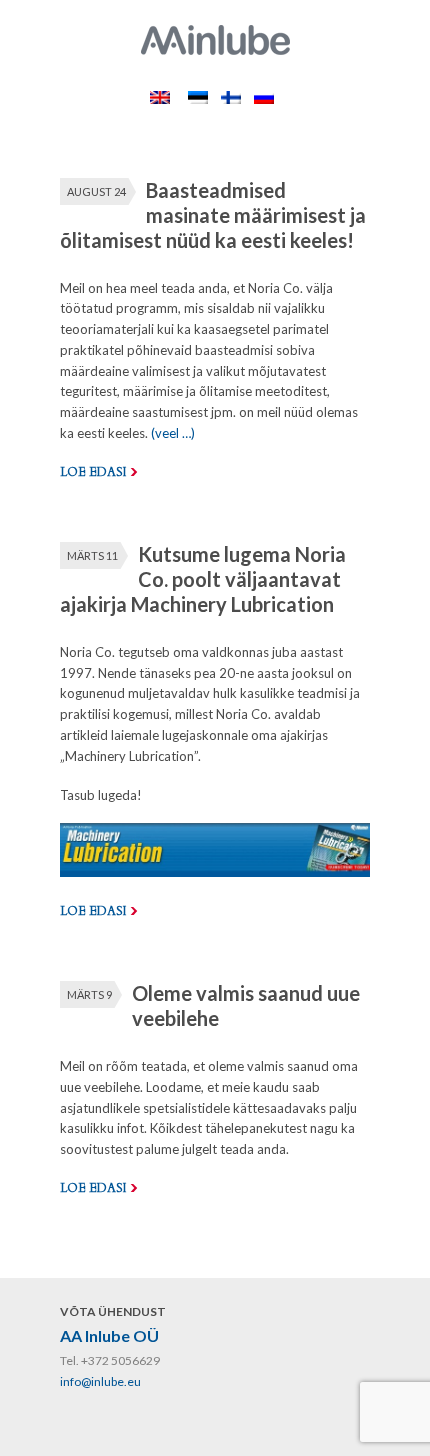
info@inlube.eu (100, 1381)
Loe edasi (93, 472)
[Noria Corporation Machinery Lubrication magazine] (215, 872)
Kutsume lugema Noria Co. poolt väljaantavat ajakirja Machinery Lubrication (203, 579)
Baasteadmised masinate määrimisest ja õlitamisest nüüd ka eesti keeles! (213, 215)
